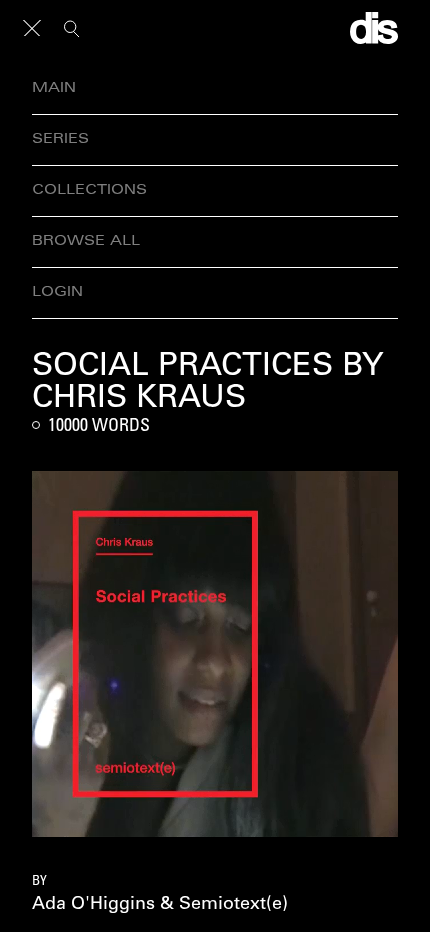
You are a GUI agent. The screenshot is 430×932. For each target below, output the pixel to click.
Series (60, 139)
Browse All (86, 241)
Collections (89, 190)
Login (57, 292)
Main (54, 88)
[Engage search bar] (71, 28)
